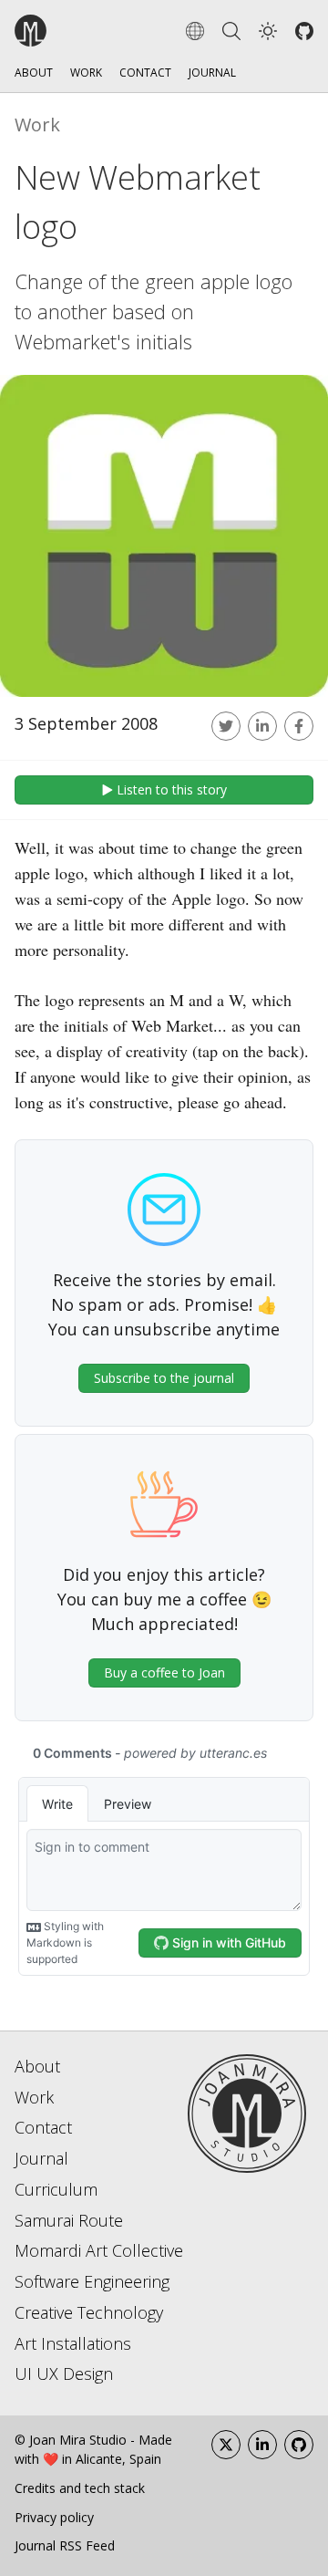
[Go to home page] (247, 2112)
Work (86, 73)
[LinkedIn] (262, 2445)
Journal (212, 73)
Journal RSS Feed (65, 2545)
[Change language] (195, 31)
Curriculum (56, 2189)
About (34, 73)
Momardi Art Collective (99, 2250)
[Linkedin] (262, 726)
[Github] (304, 31)
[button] (268, 31)
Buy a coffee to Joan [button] (164, 1672)
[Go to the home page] (82, 31)
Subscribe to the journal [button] (164, 1378)
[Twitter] (226, 726)
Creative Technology (89, 2312)
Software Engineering (92, 2281)
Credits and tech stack (80, 2488)
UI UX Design (64, 2373)
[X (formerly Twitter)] (226, 2445)
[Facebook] (299, 726)
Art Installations (73, 2343)
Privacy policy (54, 2517)
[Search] (231, 31)
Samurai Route (69, 2220)
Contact (145, 73)
